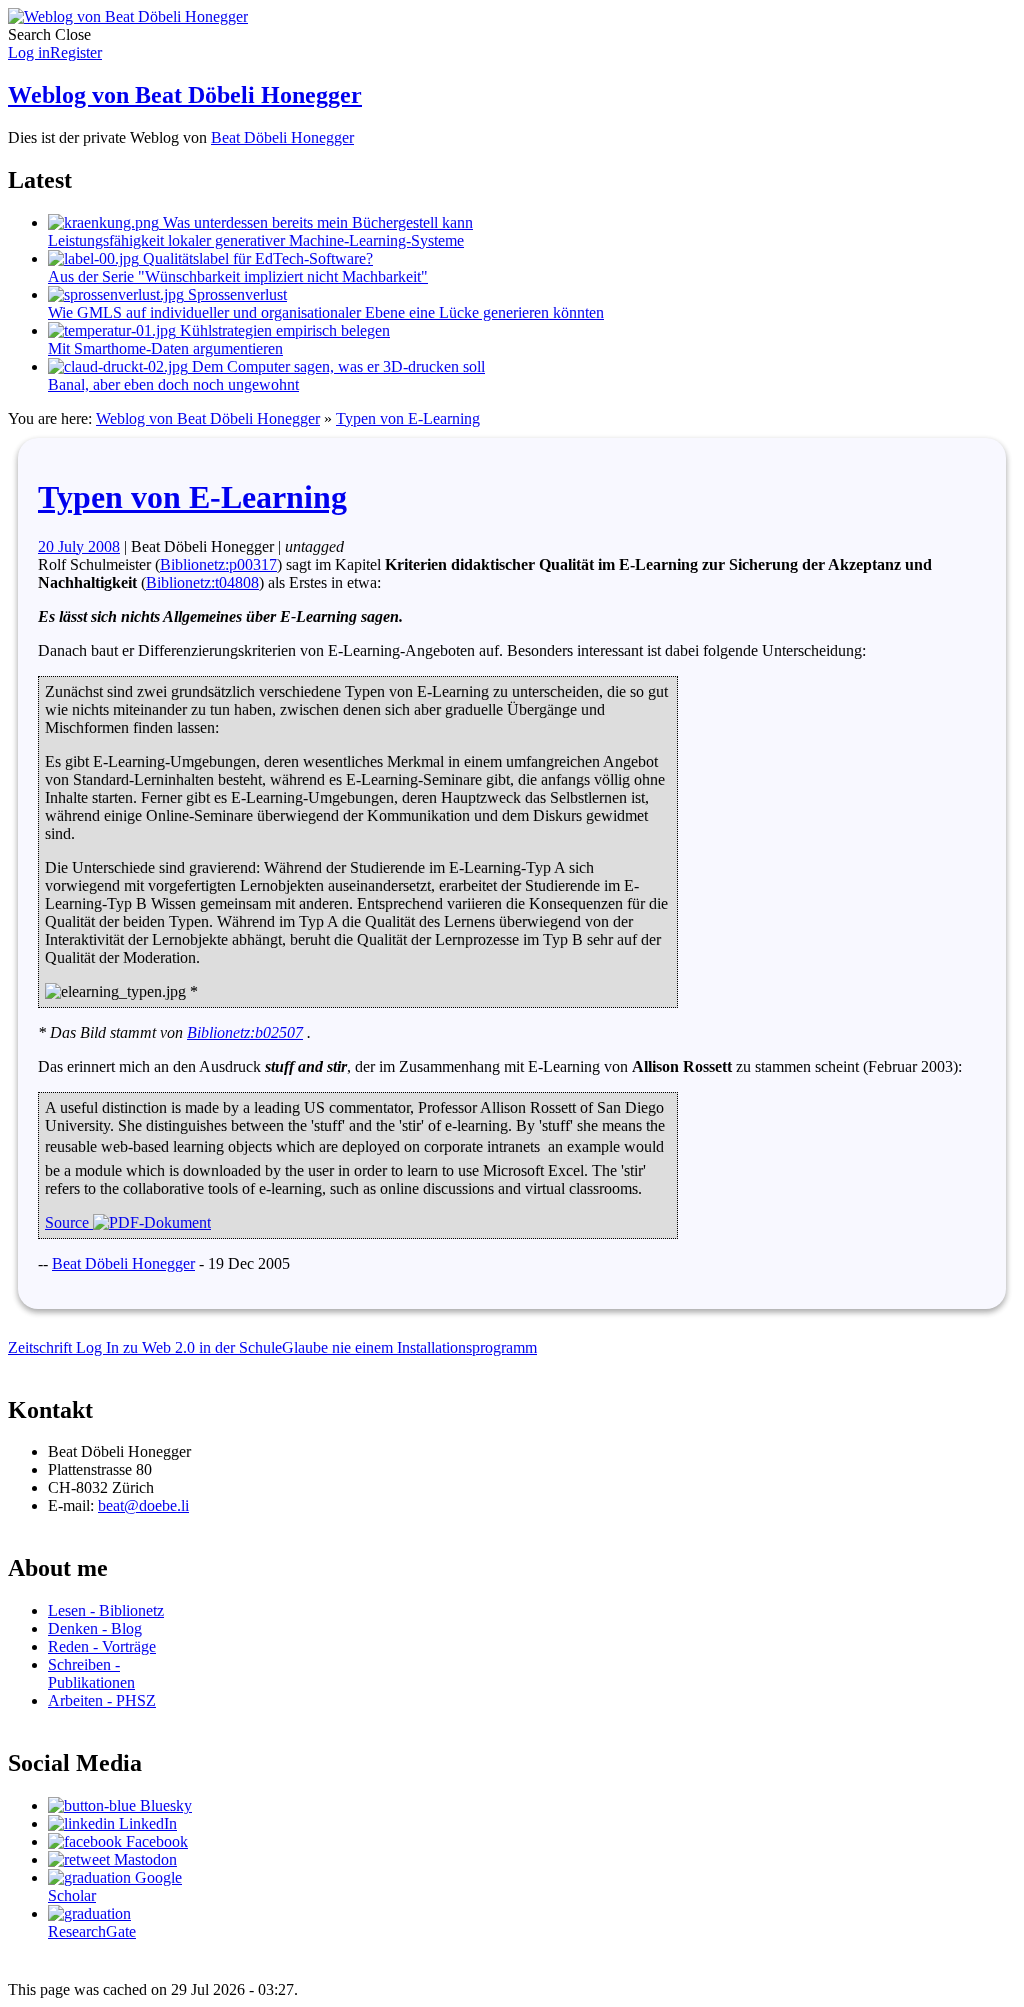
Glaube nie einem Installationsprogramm (409, 1347)
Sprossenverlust (326, 303)
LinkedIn (146, 1823)
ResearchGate (92, 1931)
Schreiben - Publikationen (91, 1673)
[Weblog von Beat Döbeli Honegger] (128, 16)
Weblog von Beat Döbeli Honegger (185, 95)
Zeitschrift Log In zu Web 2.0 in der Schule (145, 1347)
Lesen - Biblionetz (106, 1610)
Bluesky (164, 1805)
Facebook (155, 1841)
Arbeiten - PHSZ (102, 1700)
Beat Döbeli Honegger (282, 137)
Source (69, 1222)
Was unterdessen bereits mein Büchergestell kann (260, 231)
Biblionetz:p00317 (218, 564)
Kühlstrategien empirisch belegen (219, 339)
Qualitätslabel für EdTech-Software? (238, 267)
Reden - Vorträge (102, 1646)
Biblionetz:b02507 (245, 1032)
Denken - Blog (95, 1628)
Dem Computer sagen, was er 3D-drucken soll (266, 375)
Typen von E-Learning (408, 418)
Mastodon (143, 1859)
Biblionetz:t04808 (202, 582)
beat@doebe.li (143, 1505)
